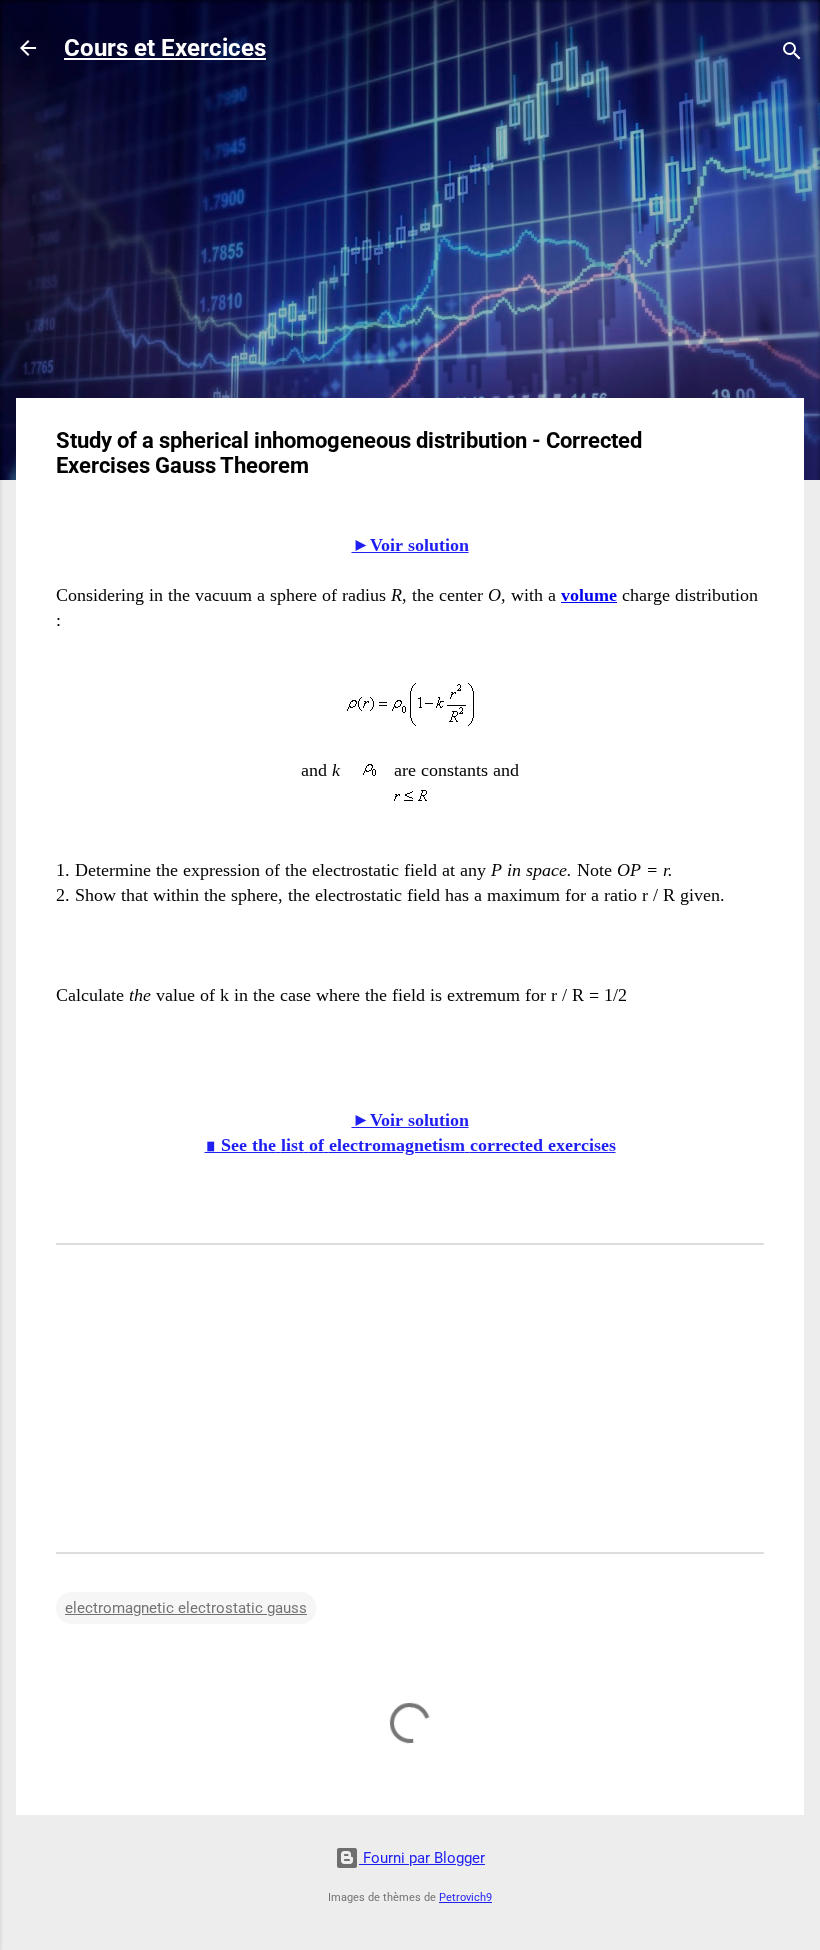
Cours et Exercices (165, 48)
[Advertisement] (410, 242)
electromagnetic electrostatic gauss (186, 1608)
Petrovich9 (465, 1897)
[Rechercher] (792, 54)
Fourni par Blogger (422, 1858)
